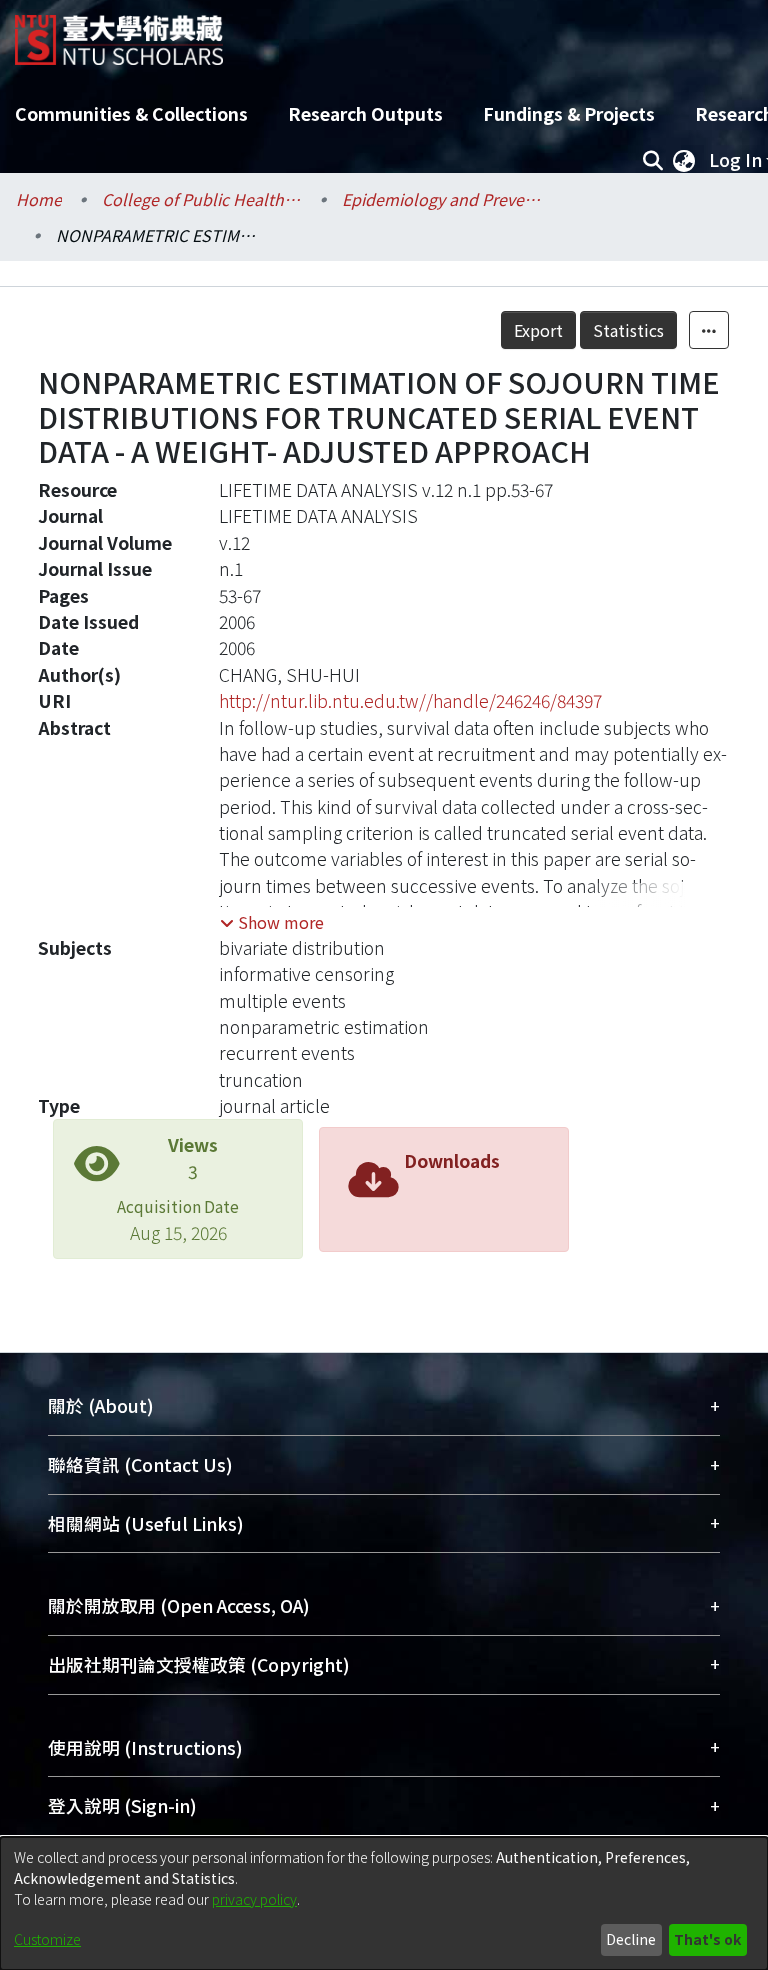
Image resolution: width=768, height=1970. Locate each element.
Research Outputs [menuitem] (365, 113)
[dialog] (384, 1903)
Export (538, 330)
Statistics (628, 330)
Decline (631, 1939)
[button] (272, 922)
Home (39, 199)
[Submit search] (652, 160)
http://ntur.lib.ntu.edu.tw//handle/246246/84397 (410, 700)
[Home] (119, 32)
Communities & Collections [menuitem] (131, 113)
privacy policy (254, 1899)
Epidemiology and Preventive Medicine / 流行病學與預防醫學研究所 (442, 199)
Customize (47, 1939)
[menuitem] (684, 160)
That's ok (707, 1939)
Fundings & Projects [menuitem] (569, 113)
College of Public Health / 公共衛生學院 (202, 199)
